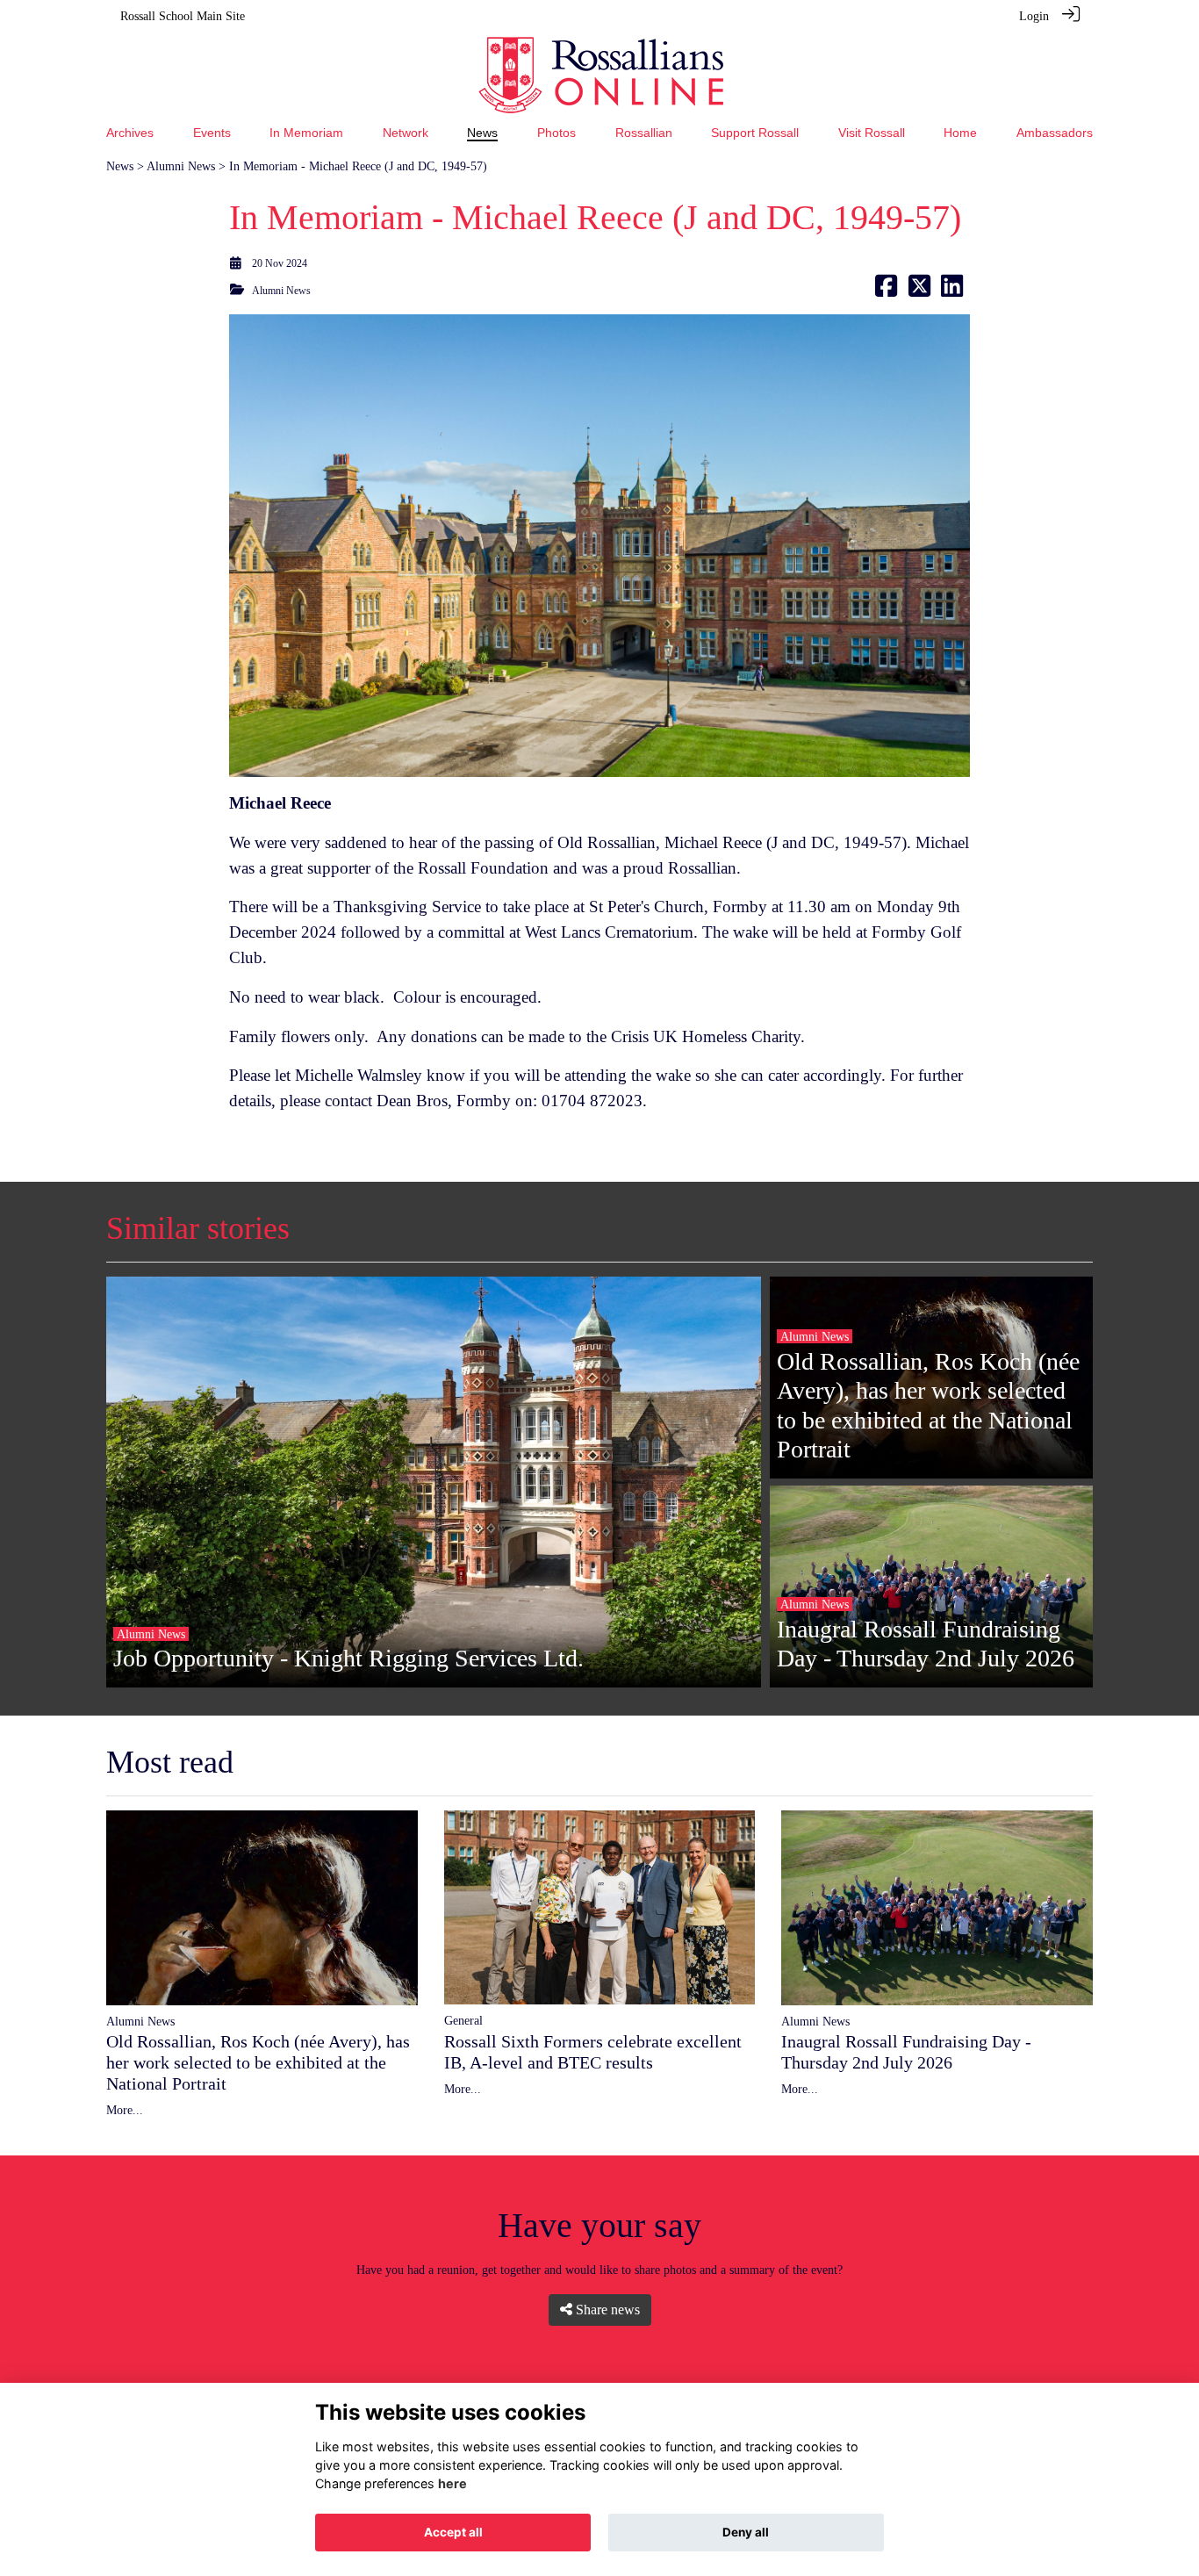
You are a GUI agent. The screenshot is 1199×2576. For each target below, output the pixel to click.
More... (125, 2110)
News (120, 166)
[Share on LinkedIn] (952, 291)
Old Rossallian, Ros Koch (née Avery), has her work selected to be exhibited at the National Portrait (258, 2062)
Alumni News (181, 166)
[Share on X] (919, 291)
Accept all (453, 2532)
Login (1034, 16)
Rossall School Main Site (183, 16)
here (452, 2483)
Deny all (746, 2532)
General (463, 2020)
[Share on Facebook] (886, 291)
